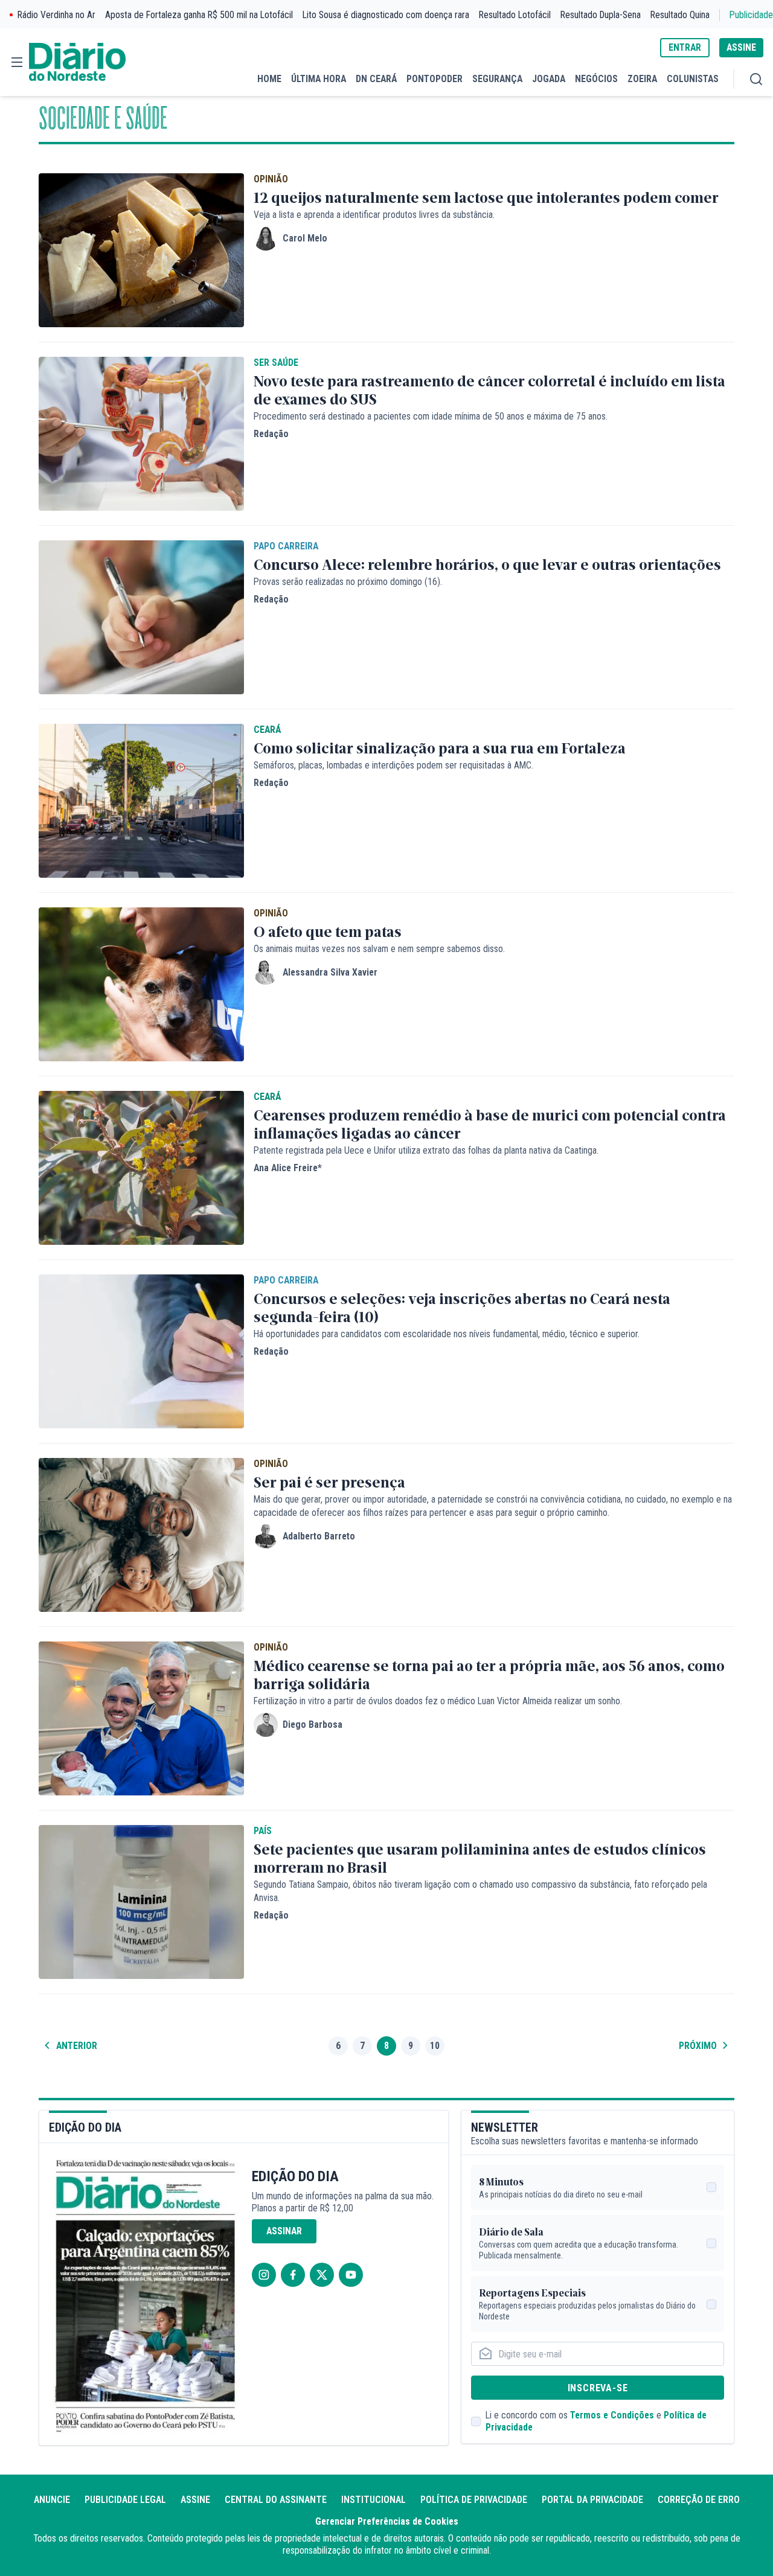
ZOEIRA (642, 79)
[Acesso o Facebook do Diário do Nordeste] (293, 2275)
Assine (195, 2500)
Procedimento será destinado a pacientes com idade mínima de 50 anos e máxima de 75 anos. (431, 416)
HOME (269, 79)
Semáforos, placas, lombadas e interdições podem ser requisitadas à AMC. (393, 765)
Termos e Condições (612, 2415)
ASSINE (741, 47)
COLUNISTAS (693, 79)
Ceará (267, 730)
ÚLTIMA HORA (319, 79)
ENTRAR (685, 47)
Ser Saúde (276, 363)
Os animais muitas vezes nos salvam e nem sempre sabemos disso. (379, 949)
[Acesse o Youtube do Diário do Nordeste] (351, 2275)
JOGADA (549, 79)
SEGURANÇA (497, 79)
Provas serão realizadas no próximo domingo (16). (348, 582)
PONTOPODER (435, 79)
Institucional (374, 2500)
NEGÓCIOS (596, 79)
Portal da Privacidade (592, 2500)
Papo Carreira (286, 546)
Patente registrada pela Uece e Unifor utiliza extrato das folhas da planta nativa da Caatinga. (426, 1150)
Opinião (271, 179)
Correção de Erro (699, 2500)
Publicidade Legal (125, 2500)
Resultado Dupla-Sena (601, 15)
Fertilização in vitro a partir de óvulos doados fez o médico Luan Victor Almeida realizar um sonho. (438, 1701)
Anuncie (52, 2500)
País (263, 1831)
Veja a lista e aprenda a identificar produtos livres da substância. (374, 215)
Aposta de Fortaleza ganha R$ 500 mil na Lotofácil (199, 15)
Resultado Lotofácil (515, 15)
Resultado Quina (680, 15)
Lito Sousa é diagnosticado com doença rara (386, 15)
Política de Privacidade (474, 2500)
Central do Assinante (276, 2500)
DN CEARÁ (376, 79)
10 (435, 2046)
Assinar (284, 2231)
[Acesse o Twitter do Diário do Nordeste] (322, 2275)
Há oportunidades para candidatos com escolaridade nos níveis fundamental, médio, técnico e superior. (447, 1334)
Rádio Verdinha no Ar (56, 15)
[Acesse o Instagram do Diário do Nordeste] (264, 2275)
